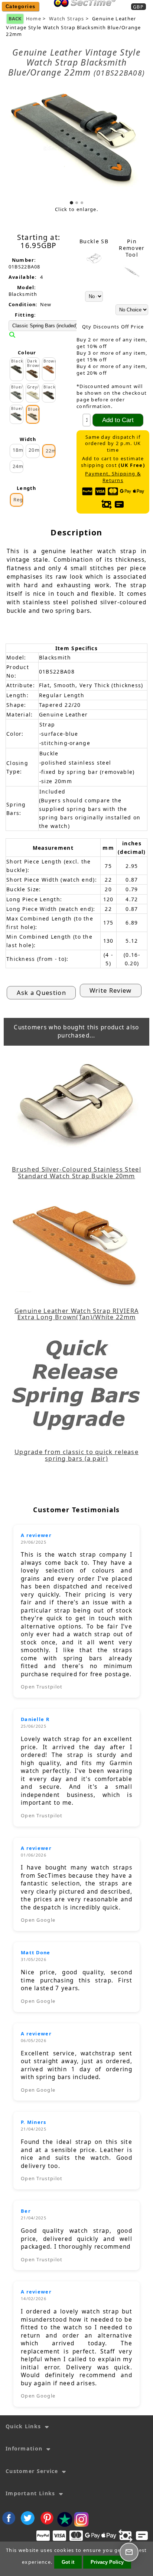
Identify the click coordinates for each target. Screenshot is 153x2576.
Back (15, 19)
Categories (21, 6)
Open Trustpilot (42, 1687)
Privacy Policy (107, 2562)
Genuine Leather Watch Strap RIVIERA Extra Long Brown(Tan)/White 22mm (77, 1314)
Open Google (38, 1920)
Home (83, 12)
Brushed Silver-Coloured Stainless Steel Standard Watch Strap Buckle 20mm (76, 1173)
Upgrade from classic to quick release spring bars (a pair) (76, 1455)
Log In (108, 12)
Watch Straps (67, 19)
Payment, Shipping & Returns (113, 477)
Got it (68, 2562)
